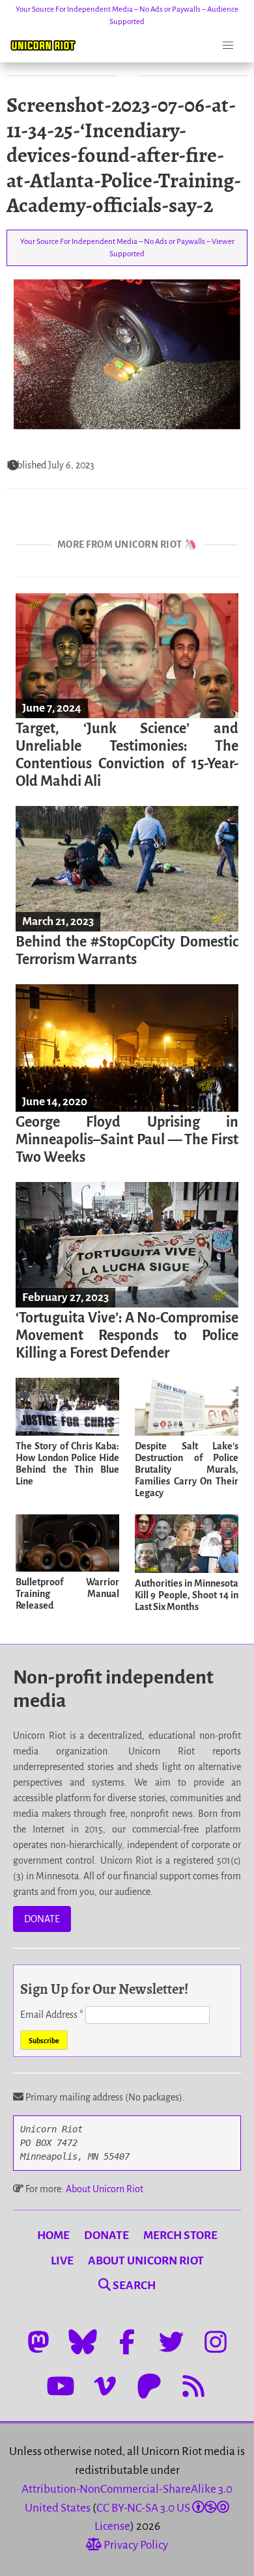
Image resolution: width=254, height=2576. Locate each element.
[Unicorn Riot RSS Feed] (193, 2386)
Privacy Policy (135, 2545)
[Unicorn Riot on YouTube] (61, 2386)
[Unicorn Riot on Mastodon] (38, 2342)
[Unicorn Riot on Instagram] (216, 2342)
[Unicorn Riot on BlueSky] (83, 2342)
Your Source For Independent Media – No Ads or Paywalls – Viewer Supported (127, 248)
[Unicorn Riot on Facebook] (127, 2342)
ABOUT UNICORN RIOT (146, 2261)
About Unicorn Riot (105, 2189)
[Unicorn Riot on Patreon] (149, 2386)
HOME (53, 2235)
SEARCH (133, 2286)
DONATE (42, 1919)
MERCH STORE (180, 2235)
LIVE (62, 2261)
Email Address (52, 2015)
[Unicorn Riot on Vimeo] (105, 2386)
